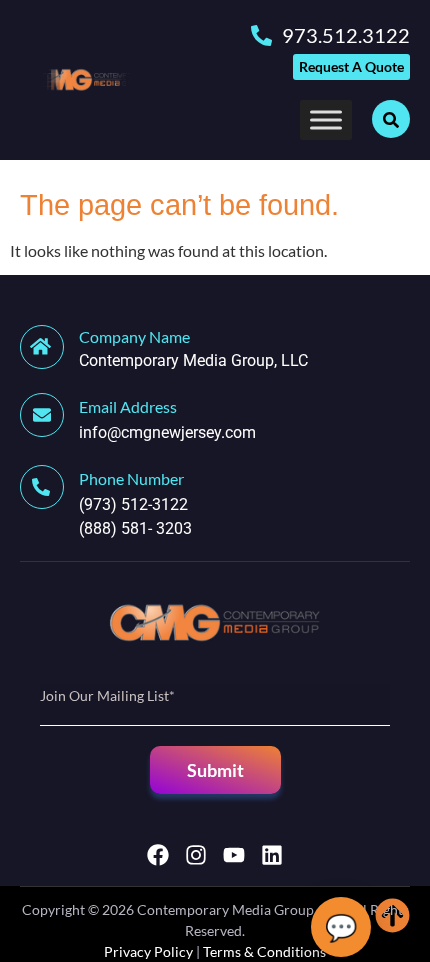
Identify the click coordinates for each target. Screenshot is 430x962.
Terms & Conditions (264, 951)
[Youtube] (234, 855)
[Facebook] (158, 855)
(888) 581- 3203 (135, 528)
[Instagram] (196, 855)
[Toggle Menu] (326, 120)
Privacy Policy (148, 951)
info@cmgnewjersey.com (167, 432)
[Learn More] (49, 415)
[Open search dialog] (391, 119)
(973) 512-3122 (133, 504)
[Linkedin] (272, 855)
